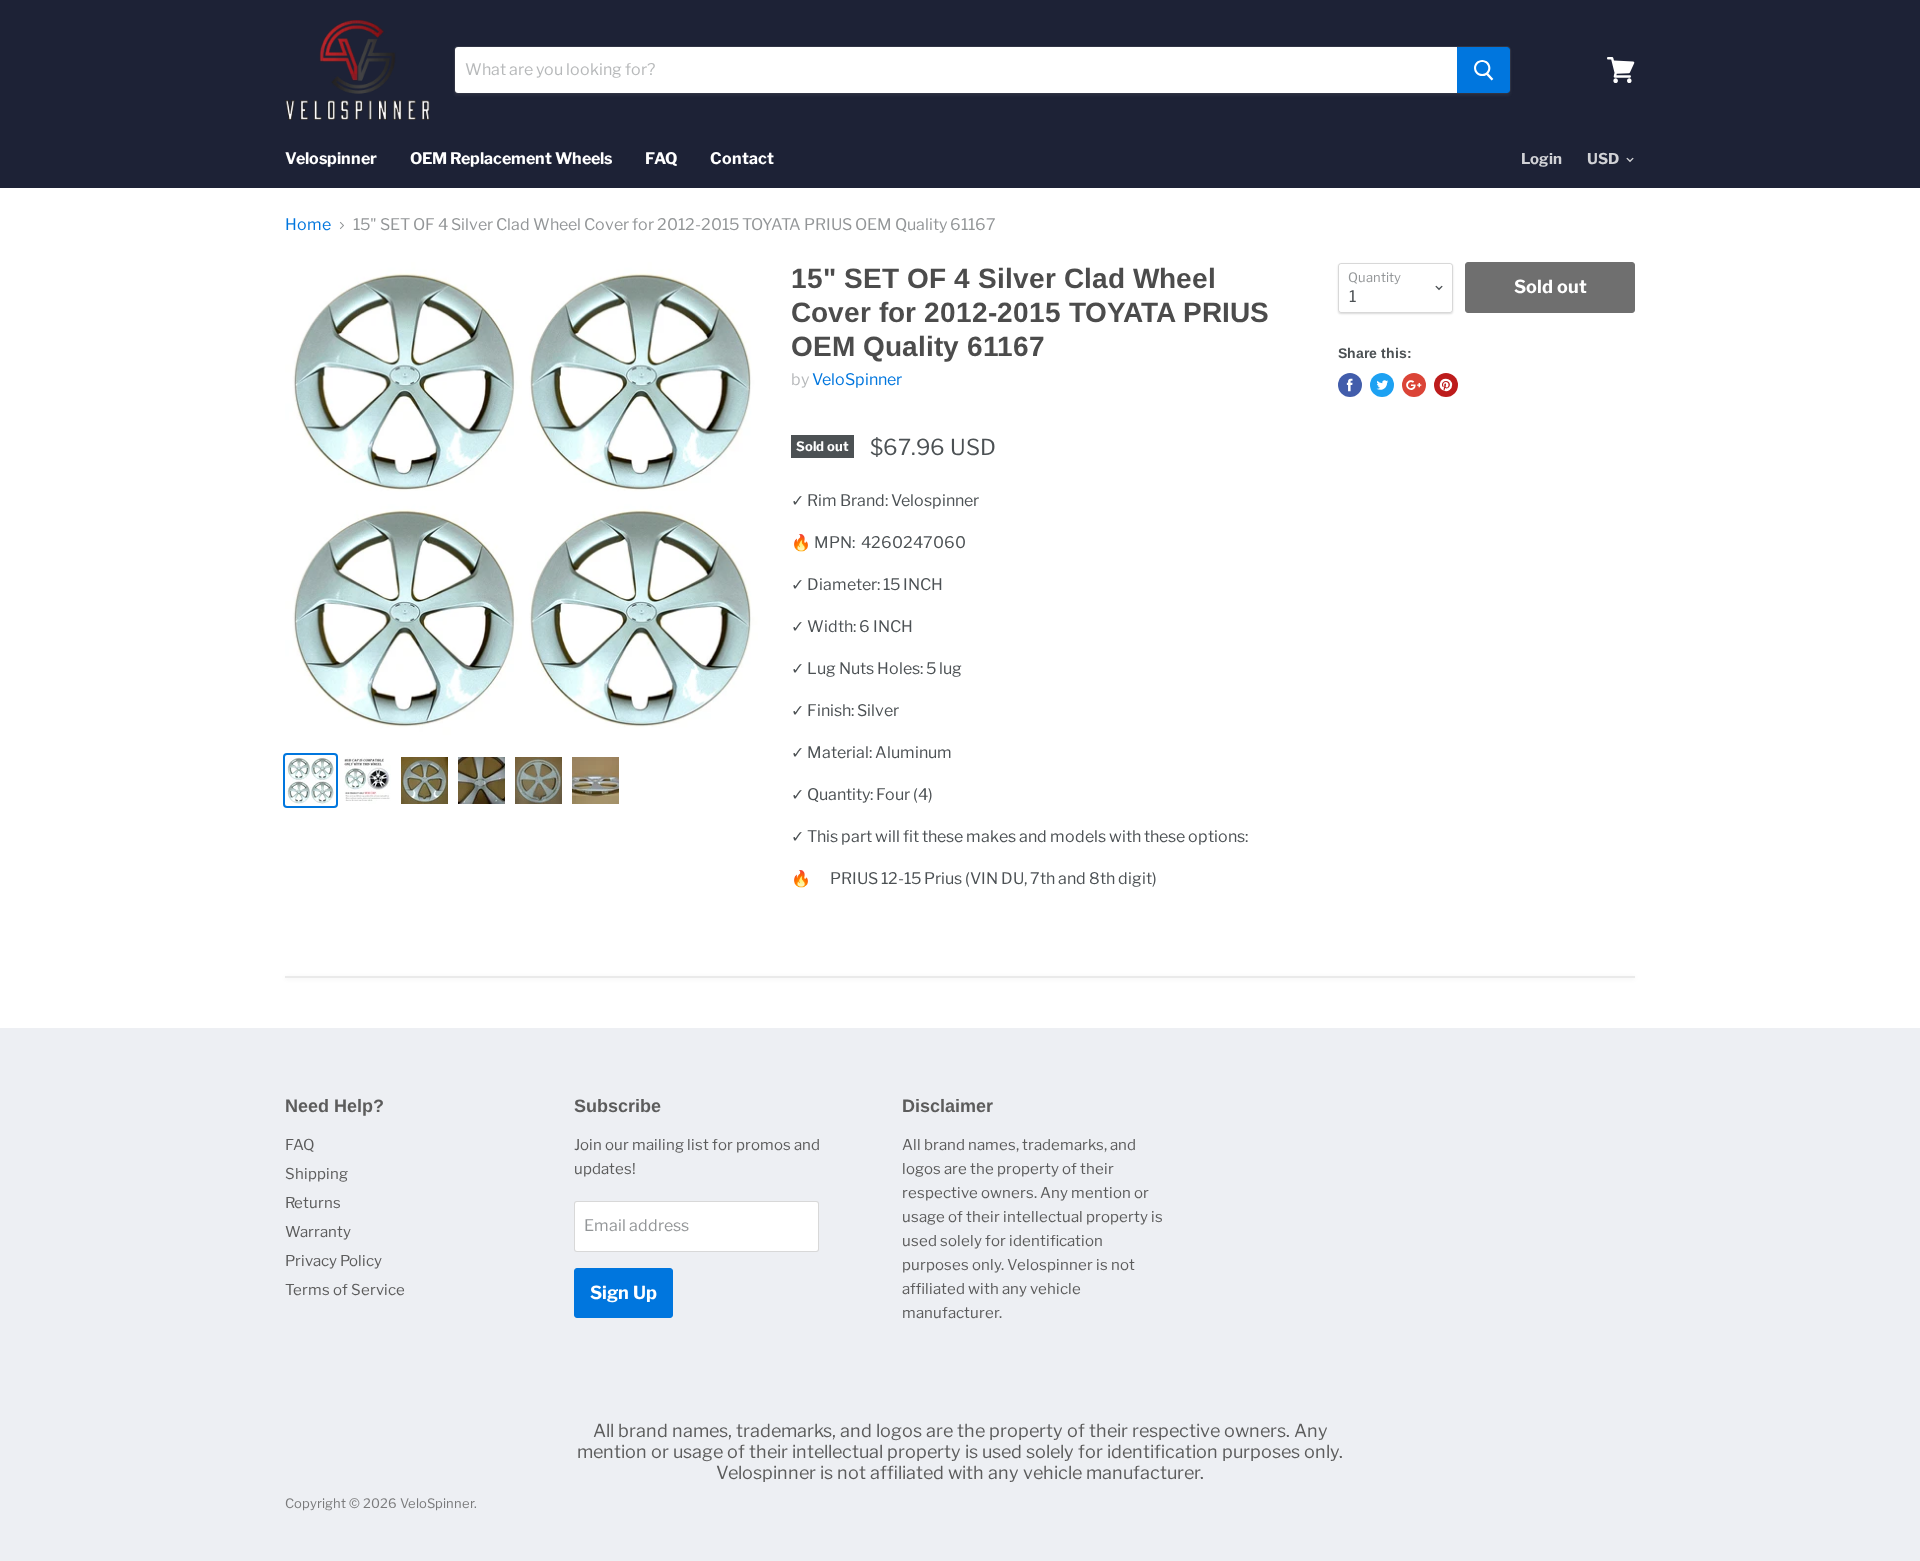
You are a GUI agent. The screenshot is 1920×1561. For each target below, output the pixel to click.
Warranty (318, 1232)
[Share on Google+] (1414, 385)
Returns (313, 1203)
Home (308, 225)
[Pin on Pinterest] (1446, 385)
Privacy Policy (333, 1261)
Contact (742, 158)
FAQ (661, 158)
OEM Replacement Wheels (511, 158)
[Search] (1483, 70)
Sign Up (623, 1292)
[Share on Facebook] (1350, 385)
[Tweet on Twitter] (1382, 385)
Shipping (316, 1174)
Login (1541, 159)
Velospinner (331, 158)
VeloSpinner (857, 379)
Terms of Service (345, 1290)
